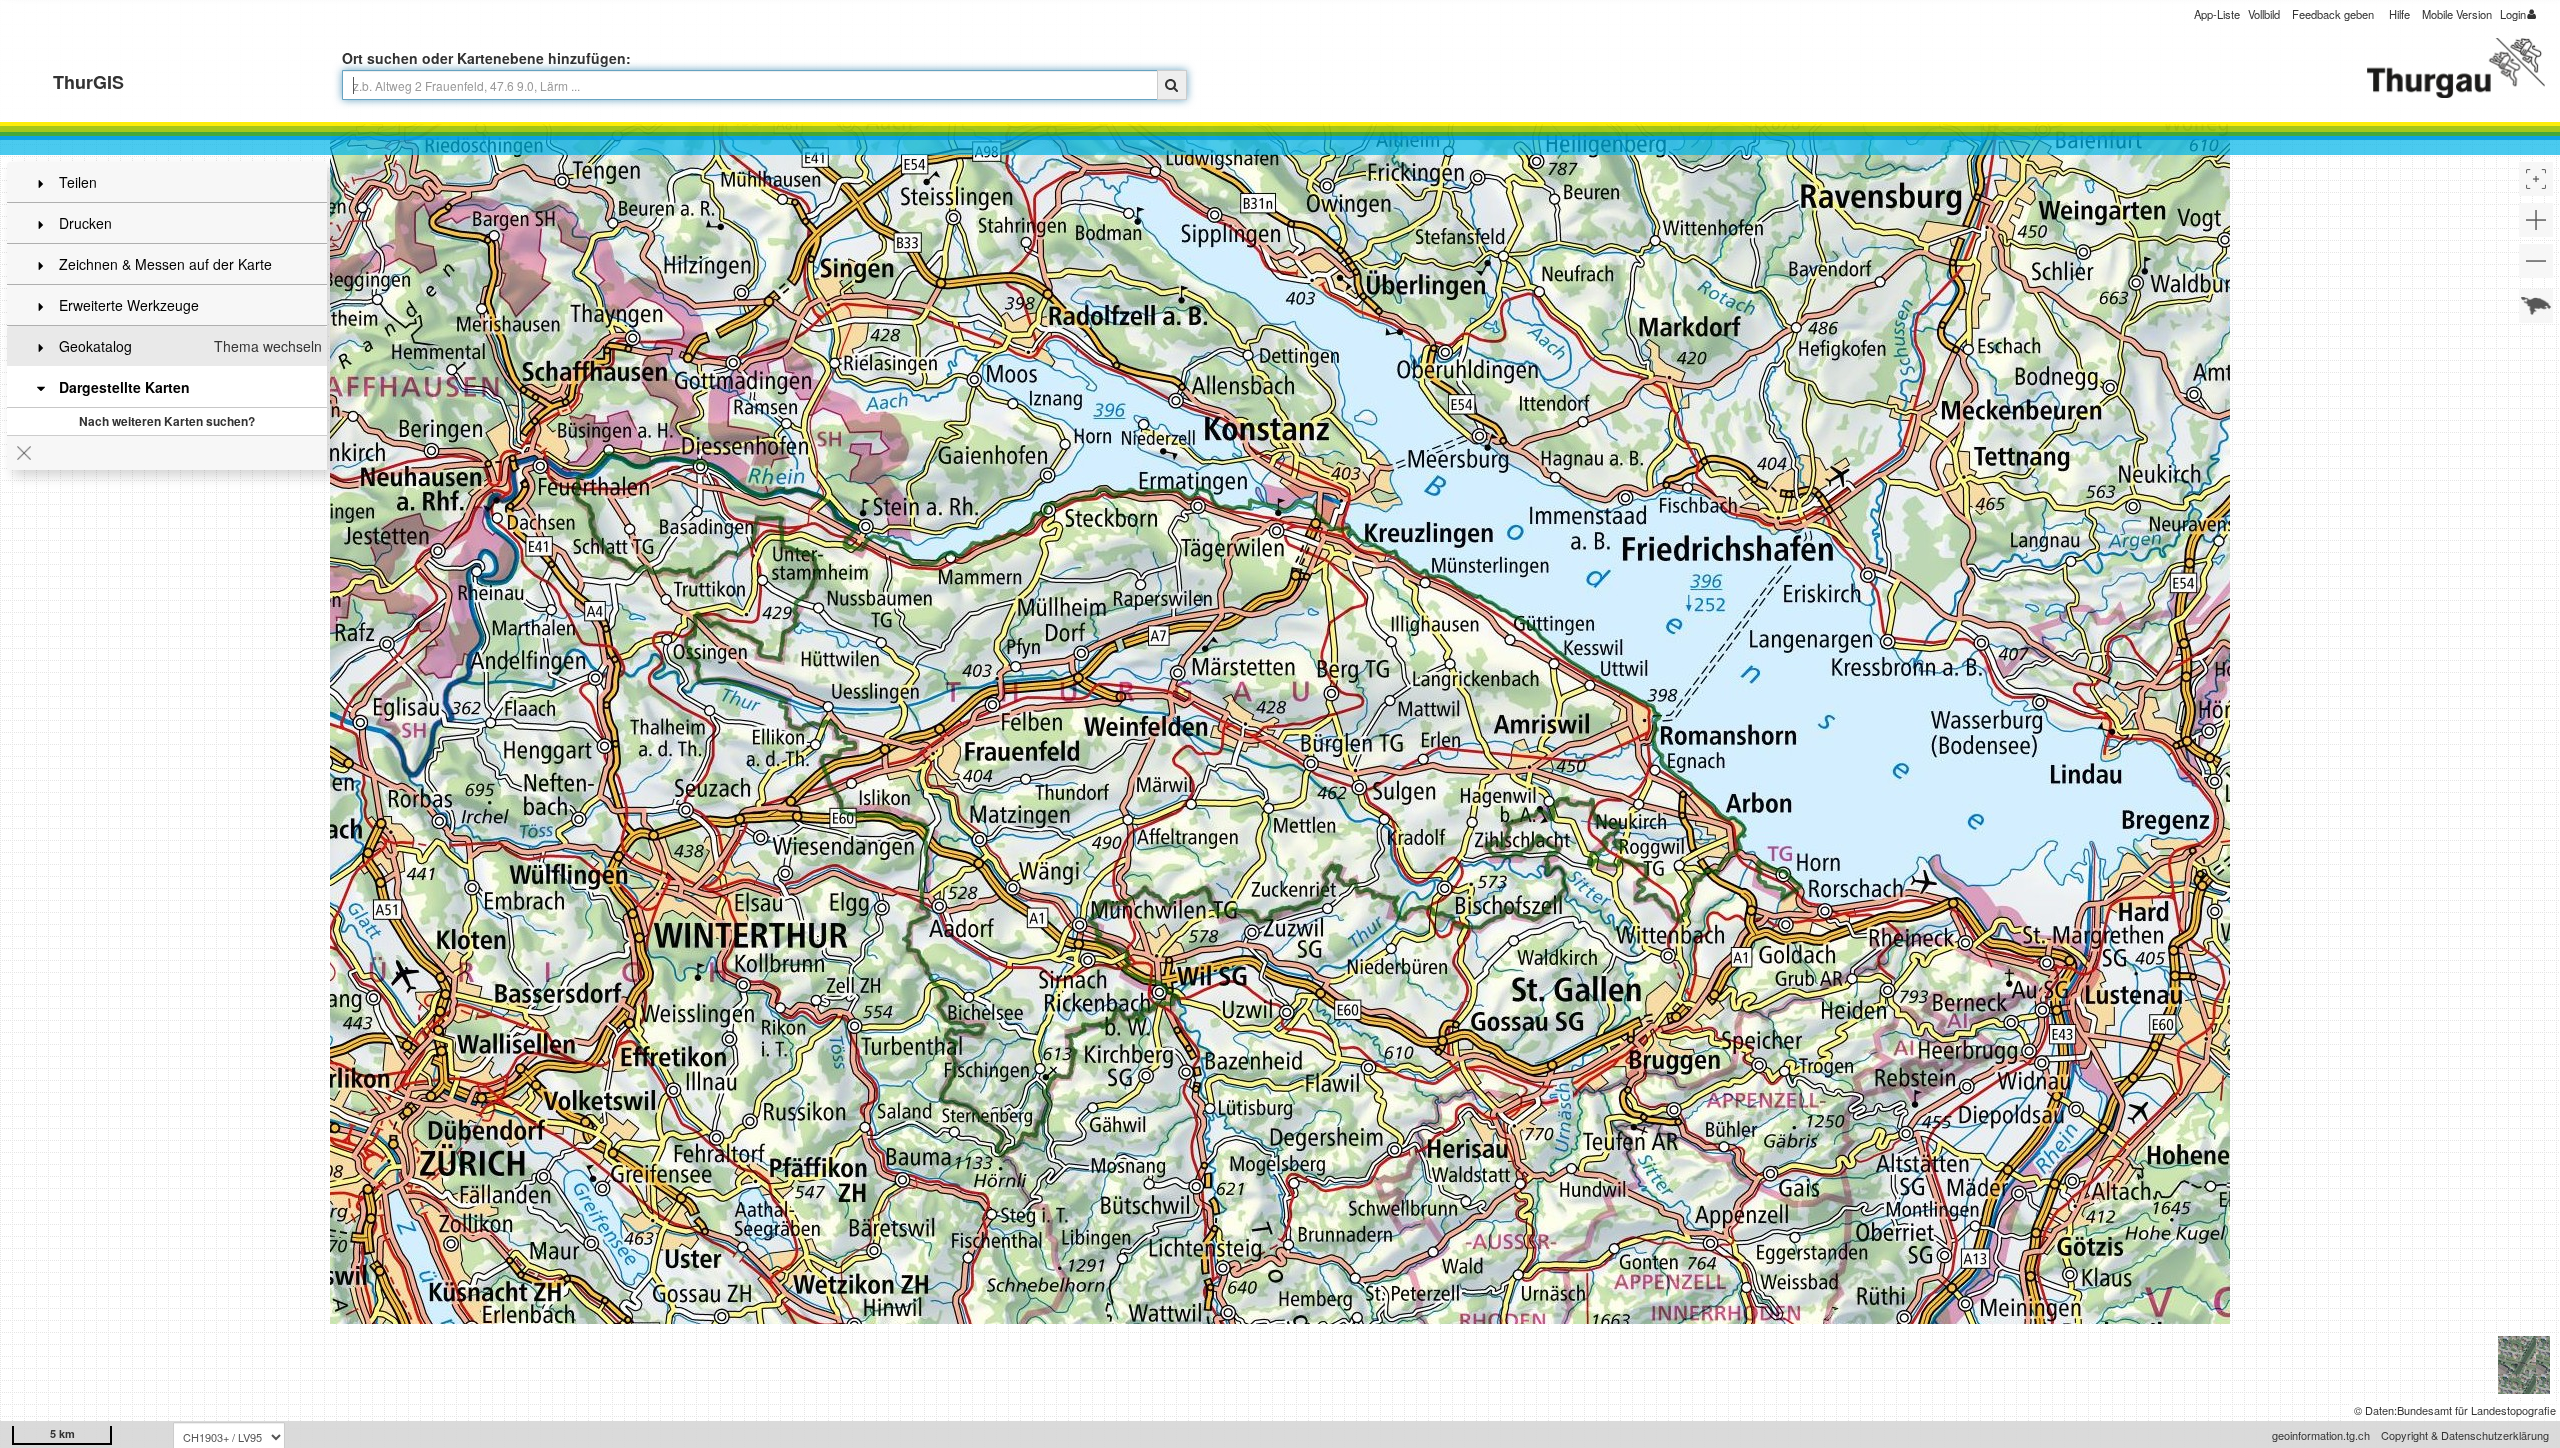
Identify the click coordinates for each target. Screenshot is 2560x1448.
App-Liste (2217, 14)
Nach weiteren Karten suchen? (167, 421)
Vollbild (2264, 14)
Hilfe (2399, 14)
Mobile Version (2457, 14)
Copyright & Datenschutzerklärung (2465, 1435)
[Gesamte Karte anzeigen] (2536, 306)
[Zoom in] (2536, 220)
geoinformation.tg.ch (2321, 1435)
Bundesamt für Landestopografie (2476, 1410)
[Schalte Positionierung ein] (2536, 179)
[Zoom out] (2536, 261)
